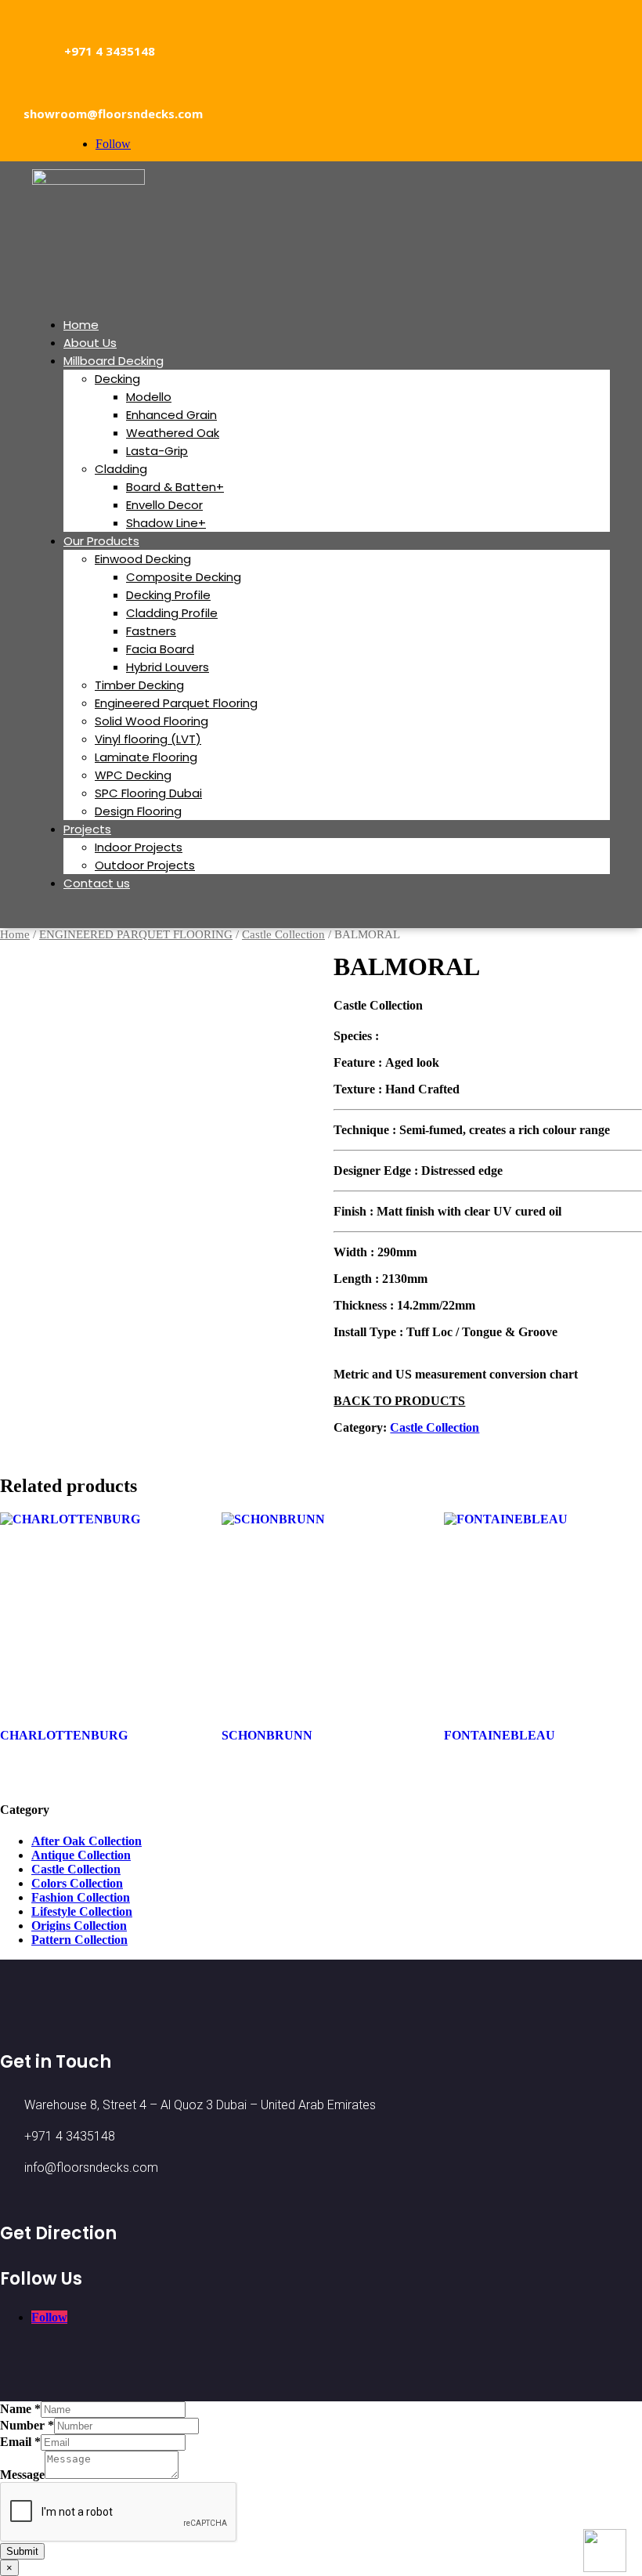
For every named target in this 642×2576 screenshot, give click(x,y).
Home (81, 325)
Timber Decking (139, 685)
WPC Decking (133, 775)
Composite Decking (184, 577)
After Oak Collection (87, 1841)
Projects (87, 829)
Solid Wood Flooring (151, 721)
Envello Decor (164, 505)
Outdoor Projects (145, 865)
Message (22, 2475)
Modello (149, 397)
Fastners (151, 631)
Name (20, 2409)
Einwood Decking (143, 559)
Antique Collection (81, 1855)
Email (20, 2442)
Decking (117, 379)
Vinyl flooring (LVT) (148, 739)
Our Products (101, 541)
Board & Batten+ (175, 487)
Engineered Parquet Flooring (176, 703)
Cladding (121, 469)
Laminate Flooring (146, 757)
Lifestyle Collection (82, 1911)
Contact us (97, 883)
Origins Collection (79, 1926)
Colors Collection (77, 1883)
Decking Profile (168, 595)
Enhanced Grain (171, 415)
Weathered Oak (173, 433)
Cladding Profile (172, 613)
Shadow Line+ (166, 523)
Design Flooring (138, 811)
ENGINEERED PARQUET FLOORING (136, 934)
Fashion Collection (81, 1897)
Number (27, 2425)
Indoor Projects (139, 847)
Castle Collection (283, 934)
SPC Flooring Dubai (148, 793)
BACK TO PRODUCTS (399, 1401)
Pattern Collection (79, 1940)
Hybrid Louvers (168, 667)
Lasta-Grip (157, 451)
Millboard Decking (114, 361)
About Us (90, 343)
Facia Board (160, 649)
